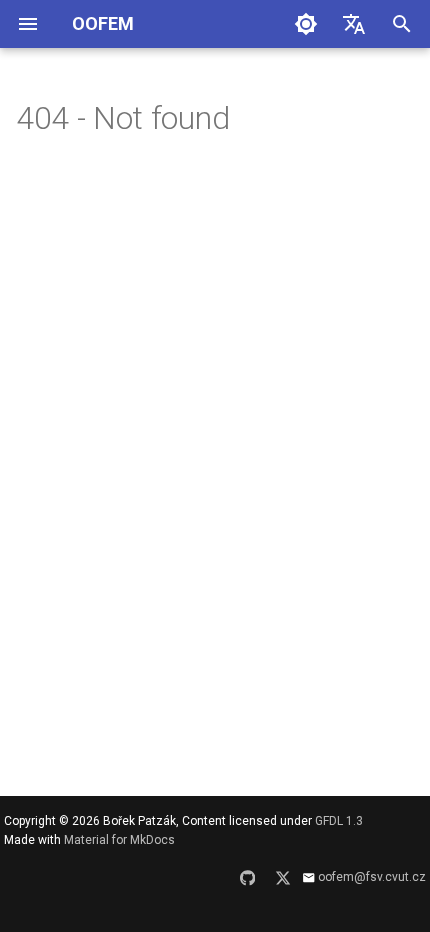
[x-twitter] (283, 884)
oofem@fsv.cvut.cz (372, 877)
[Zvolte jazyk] (354, 24)
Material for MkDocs (119, 840)
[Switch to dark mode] (306, 24)
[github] (248, 884)
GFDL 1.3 (339, 821)
